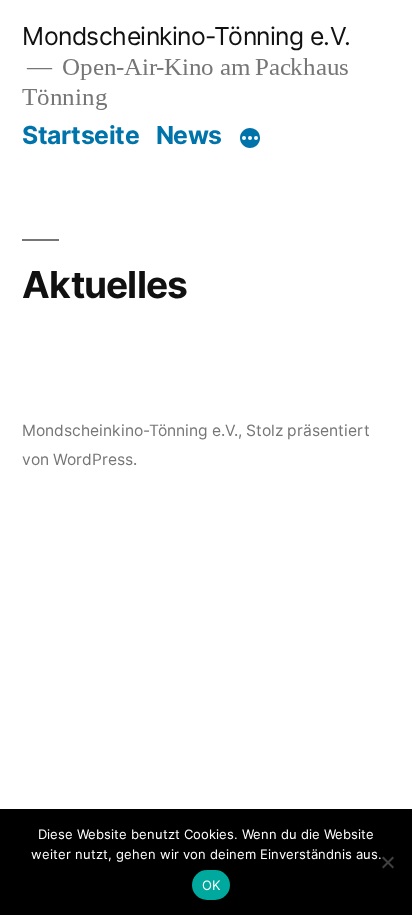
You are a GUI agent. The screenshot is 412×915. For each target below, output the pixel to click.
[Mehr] (250, 139)
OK (211, 885)
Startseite (80, 135)
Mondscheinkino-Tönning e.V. (186, 36)
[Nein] (387, 862)
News (189, 135)
